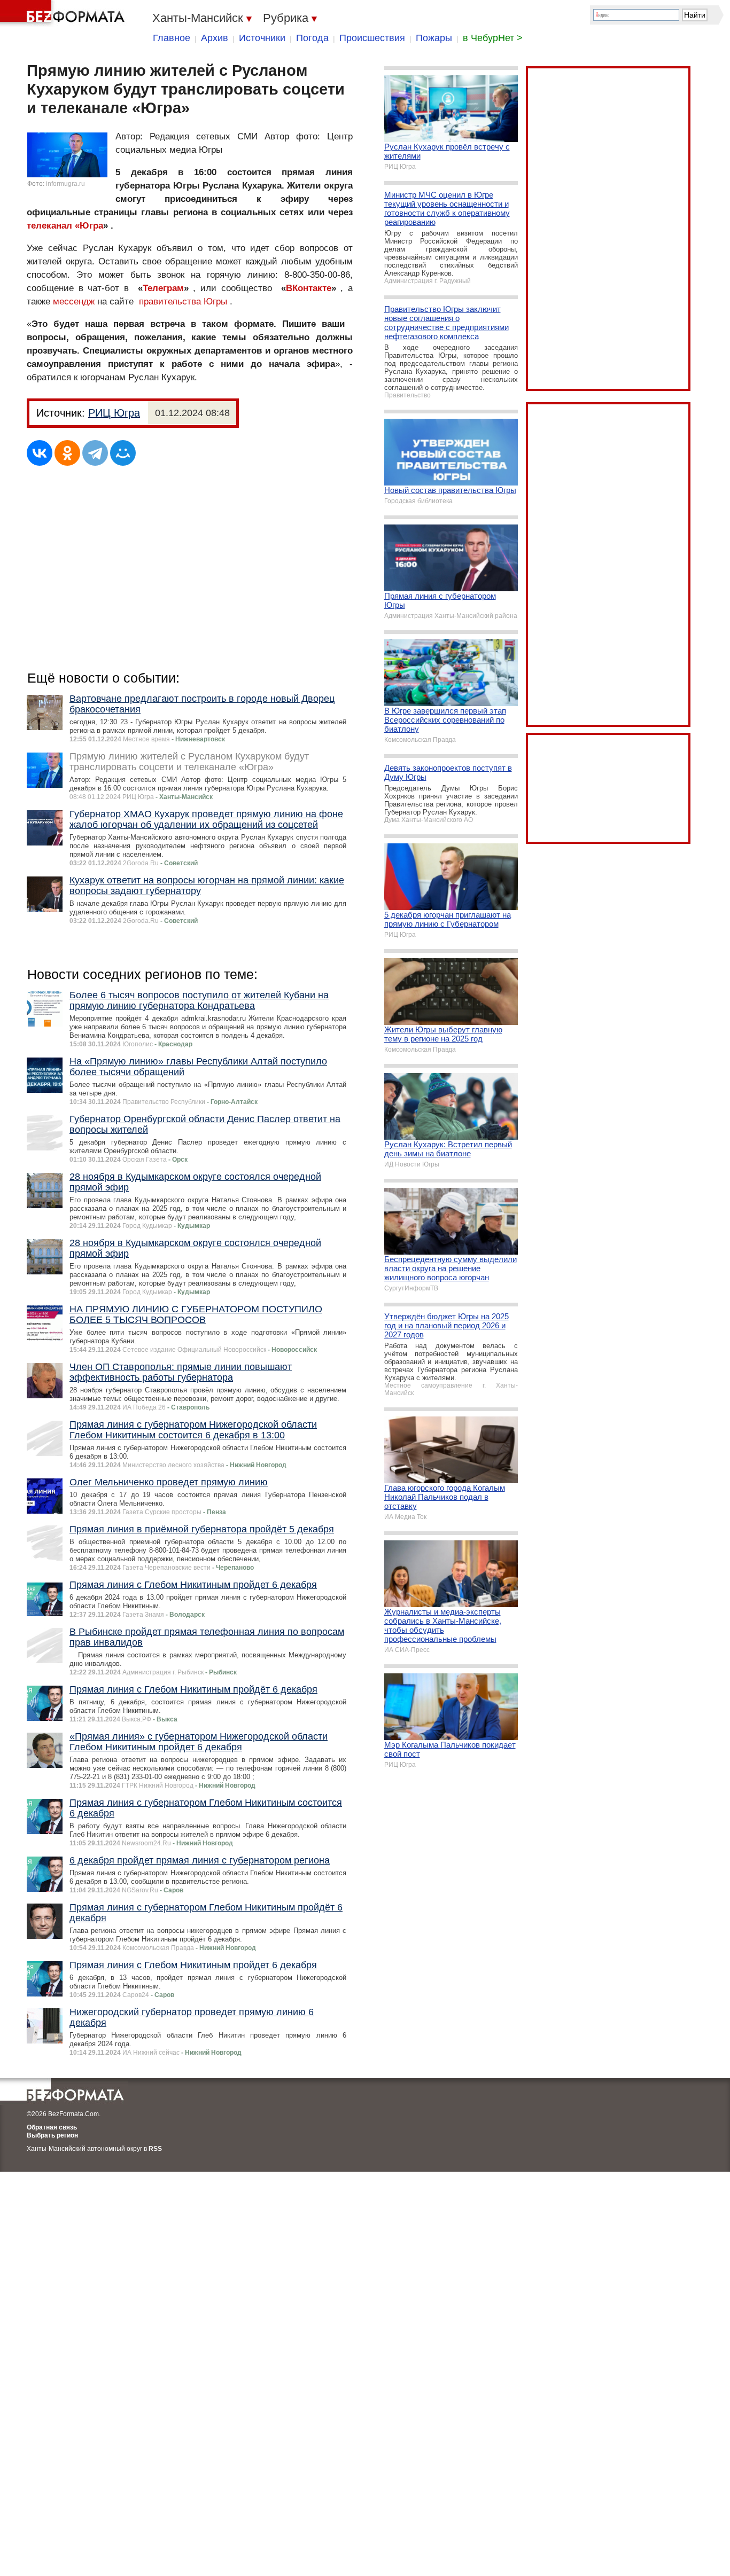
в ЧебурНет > (493, 38)
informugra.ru (65, 184)
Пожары (434, 38)
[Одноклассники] (67, 453)
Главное (172, 38)
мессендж (74, 302)
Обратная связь (52, 2127)
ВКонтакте (309, 288)
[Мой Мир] (123, 453)
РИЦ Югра (114, 413)
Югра (91, 226)
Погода (312, 38)
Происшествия (372, 38)
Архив (215, 38)
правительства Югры (183, 302)
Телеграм (163, 288)
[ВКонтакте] (40, 453)
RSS (155, 2149)
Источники (262, 38)
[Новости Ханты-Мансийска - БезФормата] (64, 13)
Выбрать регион (52, 2135)
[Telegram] (95, 453)
